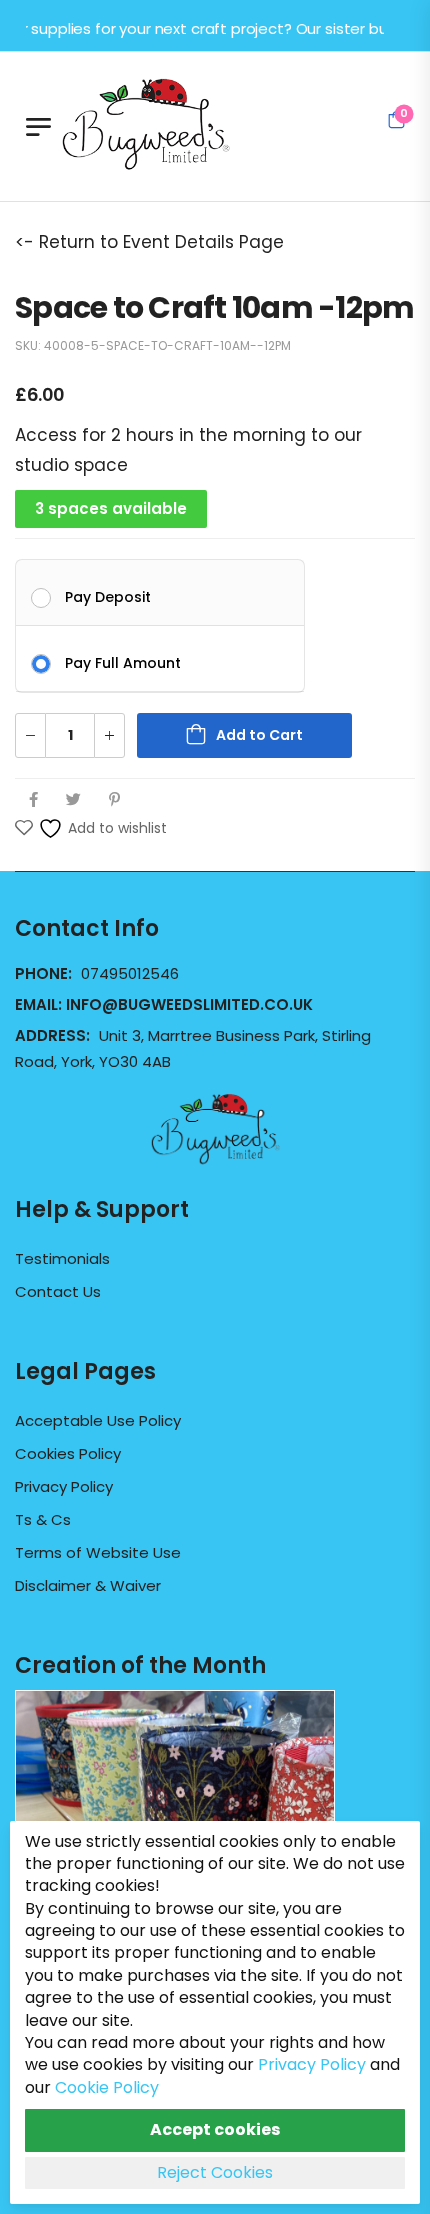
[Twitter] (73, 799)
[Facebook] (33, 799)
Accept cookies (215, 2129)
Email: (164, 1004)
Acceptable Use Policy (98, 1421)
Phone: (45, 973)
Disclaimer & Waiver (88, 1586)
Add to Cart (259, 735)
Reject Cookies (215, 2172)
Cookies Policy (68, 1454)
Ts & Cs (43, 1520)
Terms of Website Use (98, 1553)
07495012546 (130, 973)
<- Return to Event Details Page (149, 242)
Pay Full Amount (123, 662)
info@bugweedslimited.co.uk (189, 1004)
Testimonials (62, 1259)
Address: (54, 1035)
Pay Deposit (108, 596)
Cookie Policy (107, 2087)
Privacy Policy (64, 1487)
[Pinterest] (114, 799)
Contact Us (58, 1292)
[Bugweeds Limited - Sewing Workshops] (170, 121)
